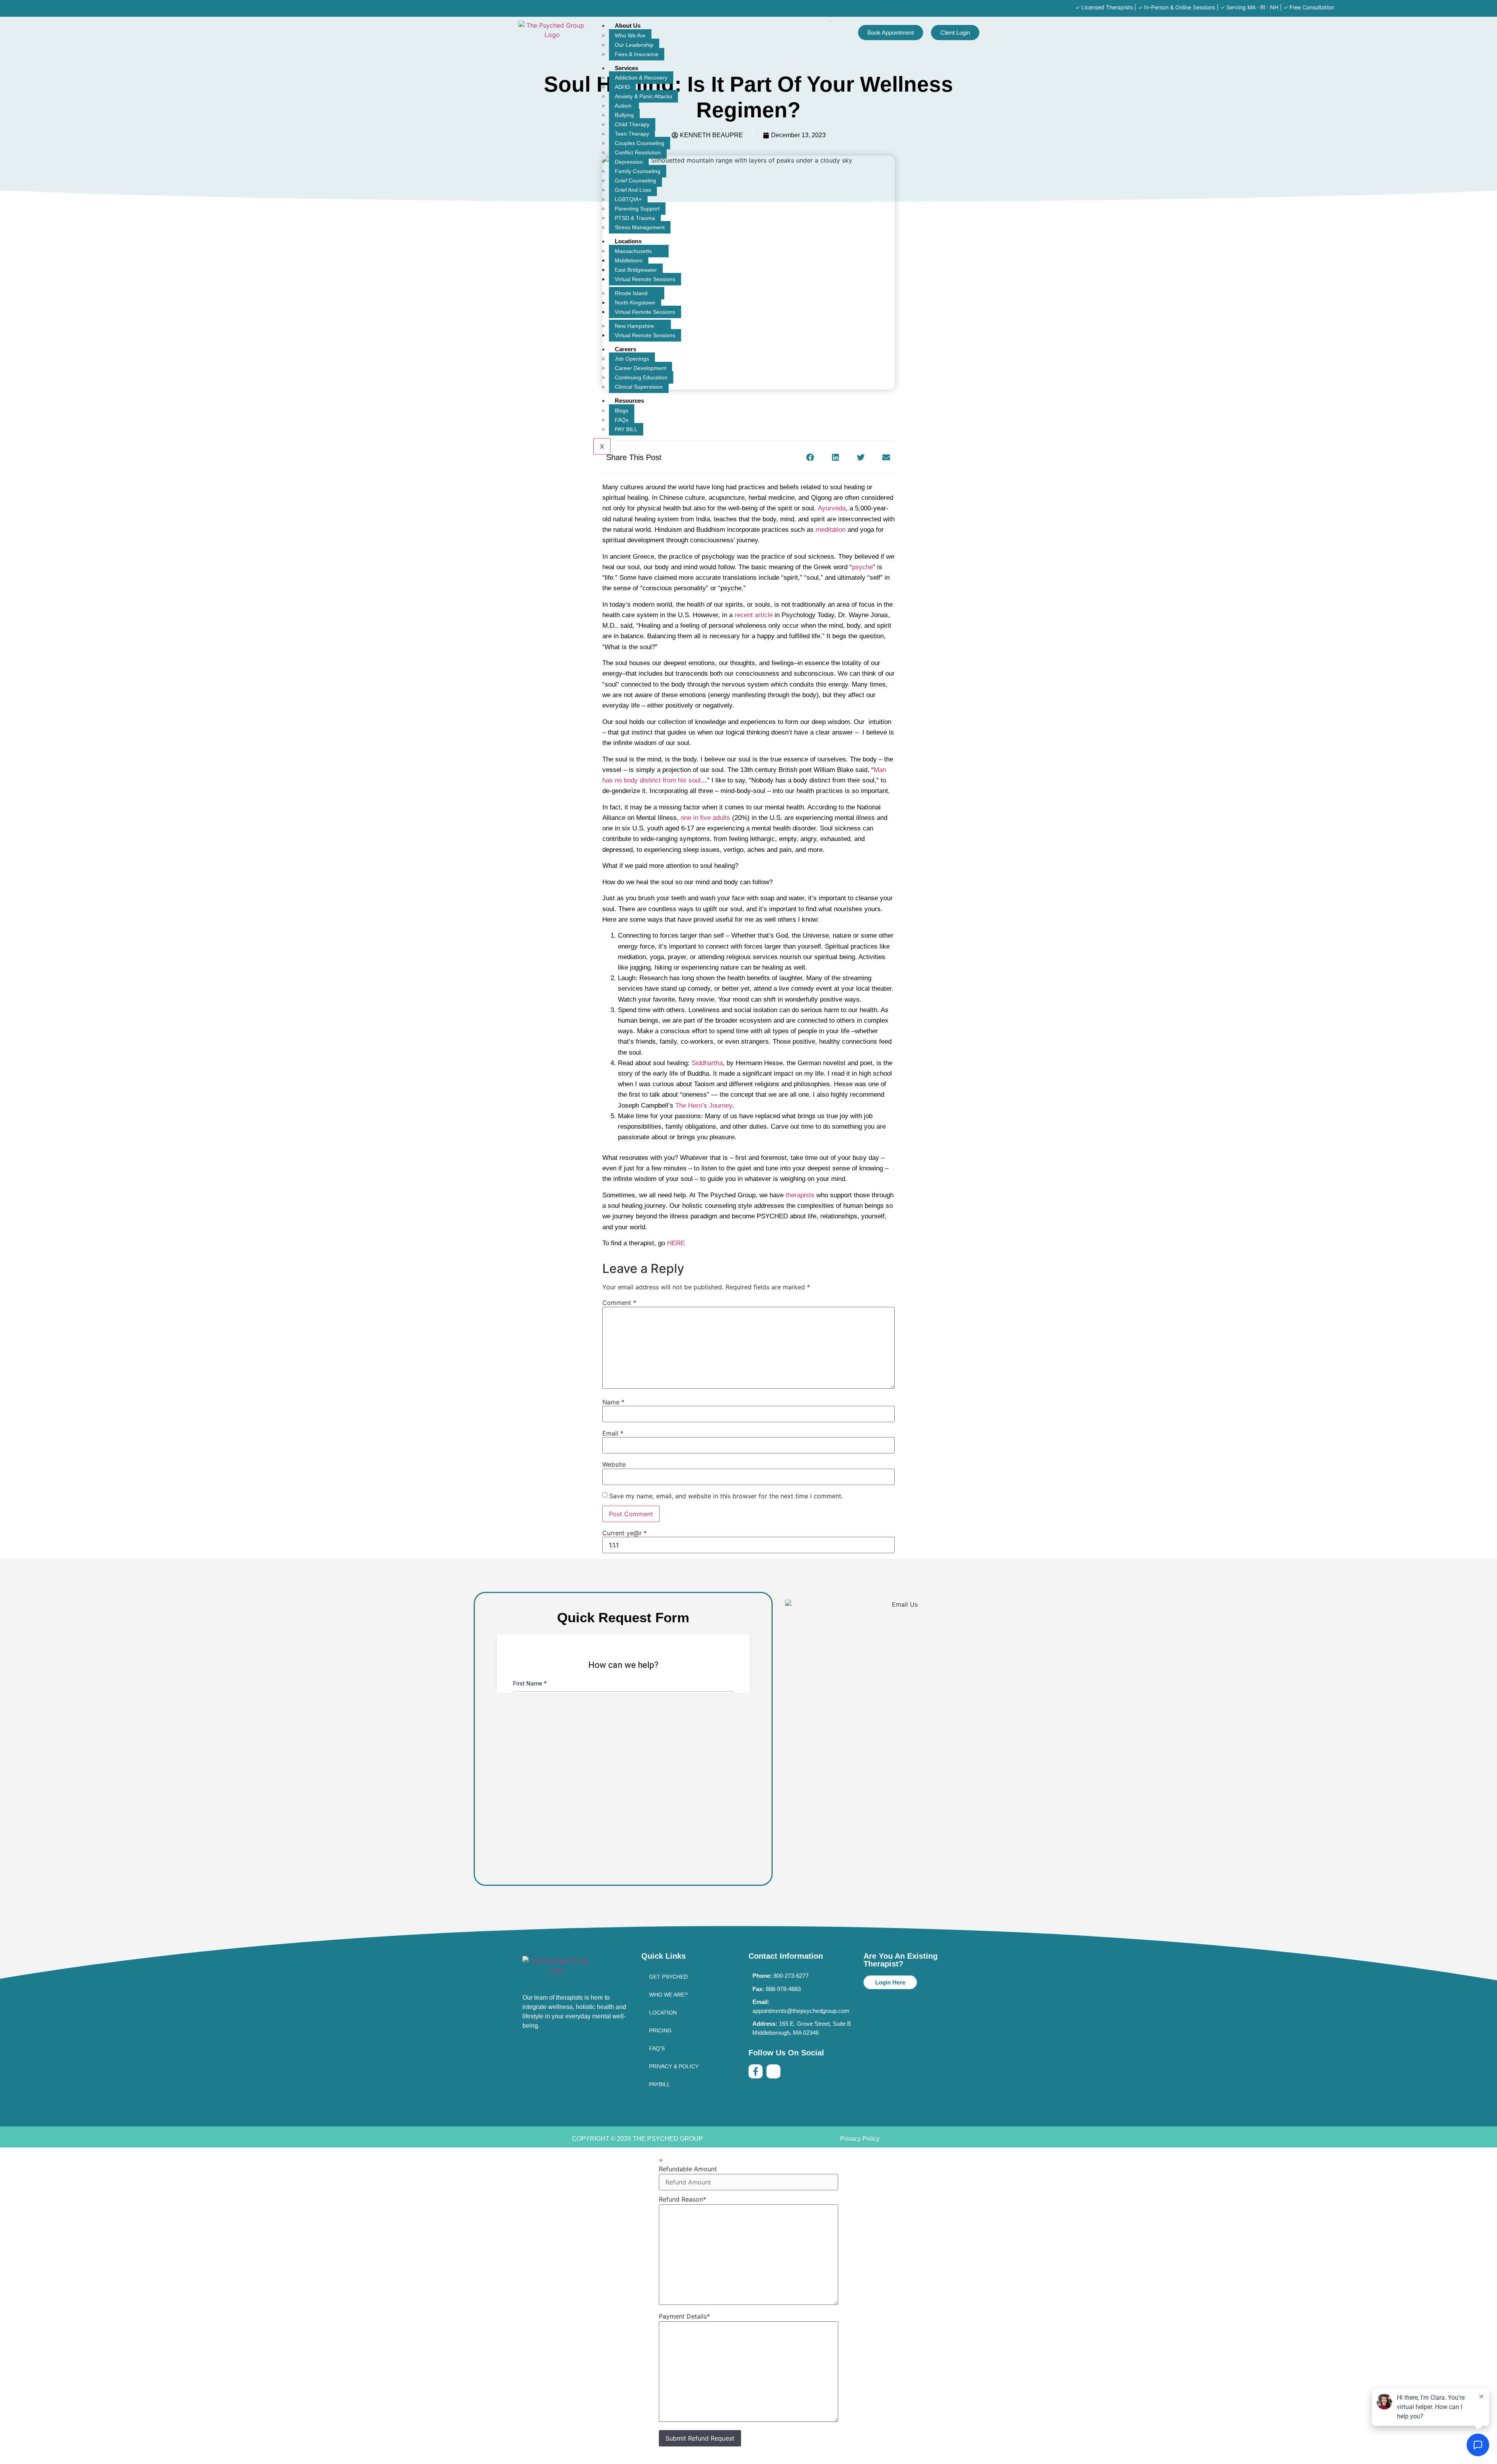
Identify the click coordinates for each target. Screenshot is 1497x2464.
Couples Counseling (640, 143)
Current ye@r (625, 1533)
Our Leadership (634, 45)
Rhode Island (631, 293)
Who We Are (630, 35)
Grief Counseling (635, 181)
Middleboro (629, 260)
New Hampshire (634, 326)
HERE (677, 1243)
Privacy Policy (860, 2139)
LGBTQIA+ (628, 199)
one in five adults (705, 818)
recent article (754, 615)
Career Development (641, 368)
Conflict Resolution (638, 152)
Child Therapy (632, 124)
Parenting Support (637, 209)
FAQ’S (657, 2048)
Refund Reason (682, 2199)
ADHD (622, 87)
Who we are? (668, 1995)
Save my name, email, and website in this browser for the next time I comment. (726, 1496)
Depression (629, 162)
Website (614, 1464)
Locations (628, 241)
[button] (810, 457)
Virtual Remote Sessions (645, 279)
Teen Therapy (632, 134)
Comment (619, 1303)
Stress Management (640, 227)
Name (613, 1402)
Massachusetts (633, 251)
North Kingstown (635, 303)
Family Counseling (638, 171)
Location (663, 2013)
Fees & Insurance (637, 54)
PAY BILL (626, 429)
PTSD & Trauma (635, 218)
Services (626, 68)
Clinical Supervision (639, 387)
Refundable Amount (688, 2169)
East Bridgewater (636, 270)
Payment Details (684, 2316)
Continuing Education (641, 377)
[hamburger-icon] (830, 21)
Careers (626, 349)
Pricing (660, 2030)
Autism (624, 106)
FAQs (622, 420)
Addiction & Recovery (641, 78)
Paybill (660, 2084)
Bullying (624, 115)
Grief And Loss (633, 190)
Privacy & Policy (674, 2066)
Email (613, 1433)
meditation (832, 530)
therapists (800, 1195)
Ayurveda (832, 508)
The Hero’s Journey (704, 1105)
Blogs (622, 411)
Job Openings (632, 359)
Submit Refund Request (700, 2438)
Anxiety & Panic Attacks (643, 96)
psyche (862, 567)
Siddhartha (707, 1063)
